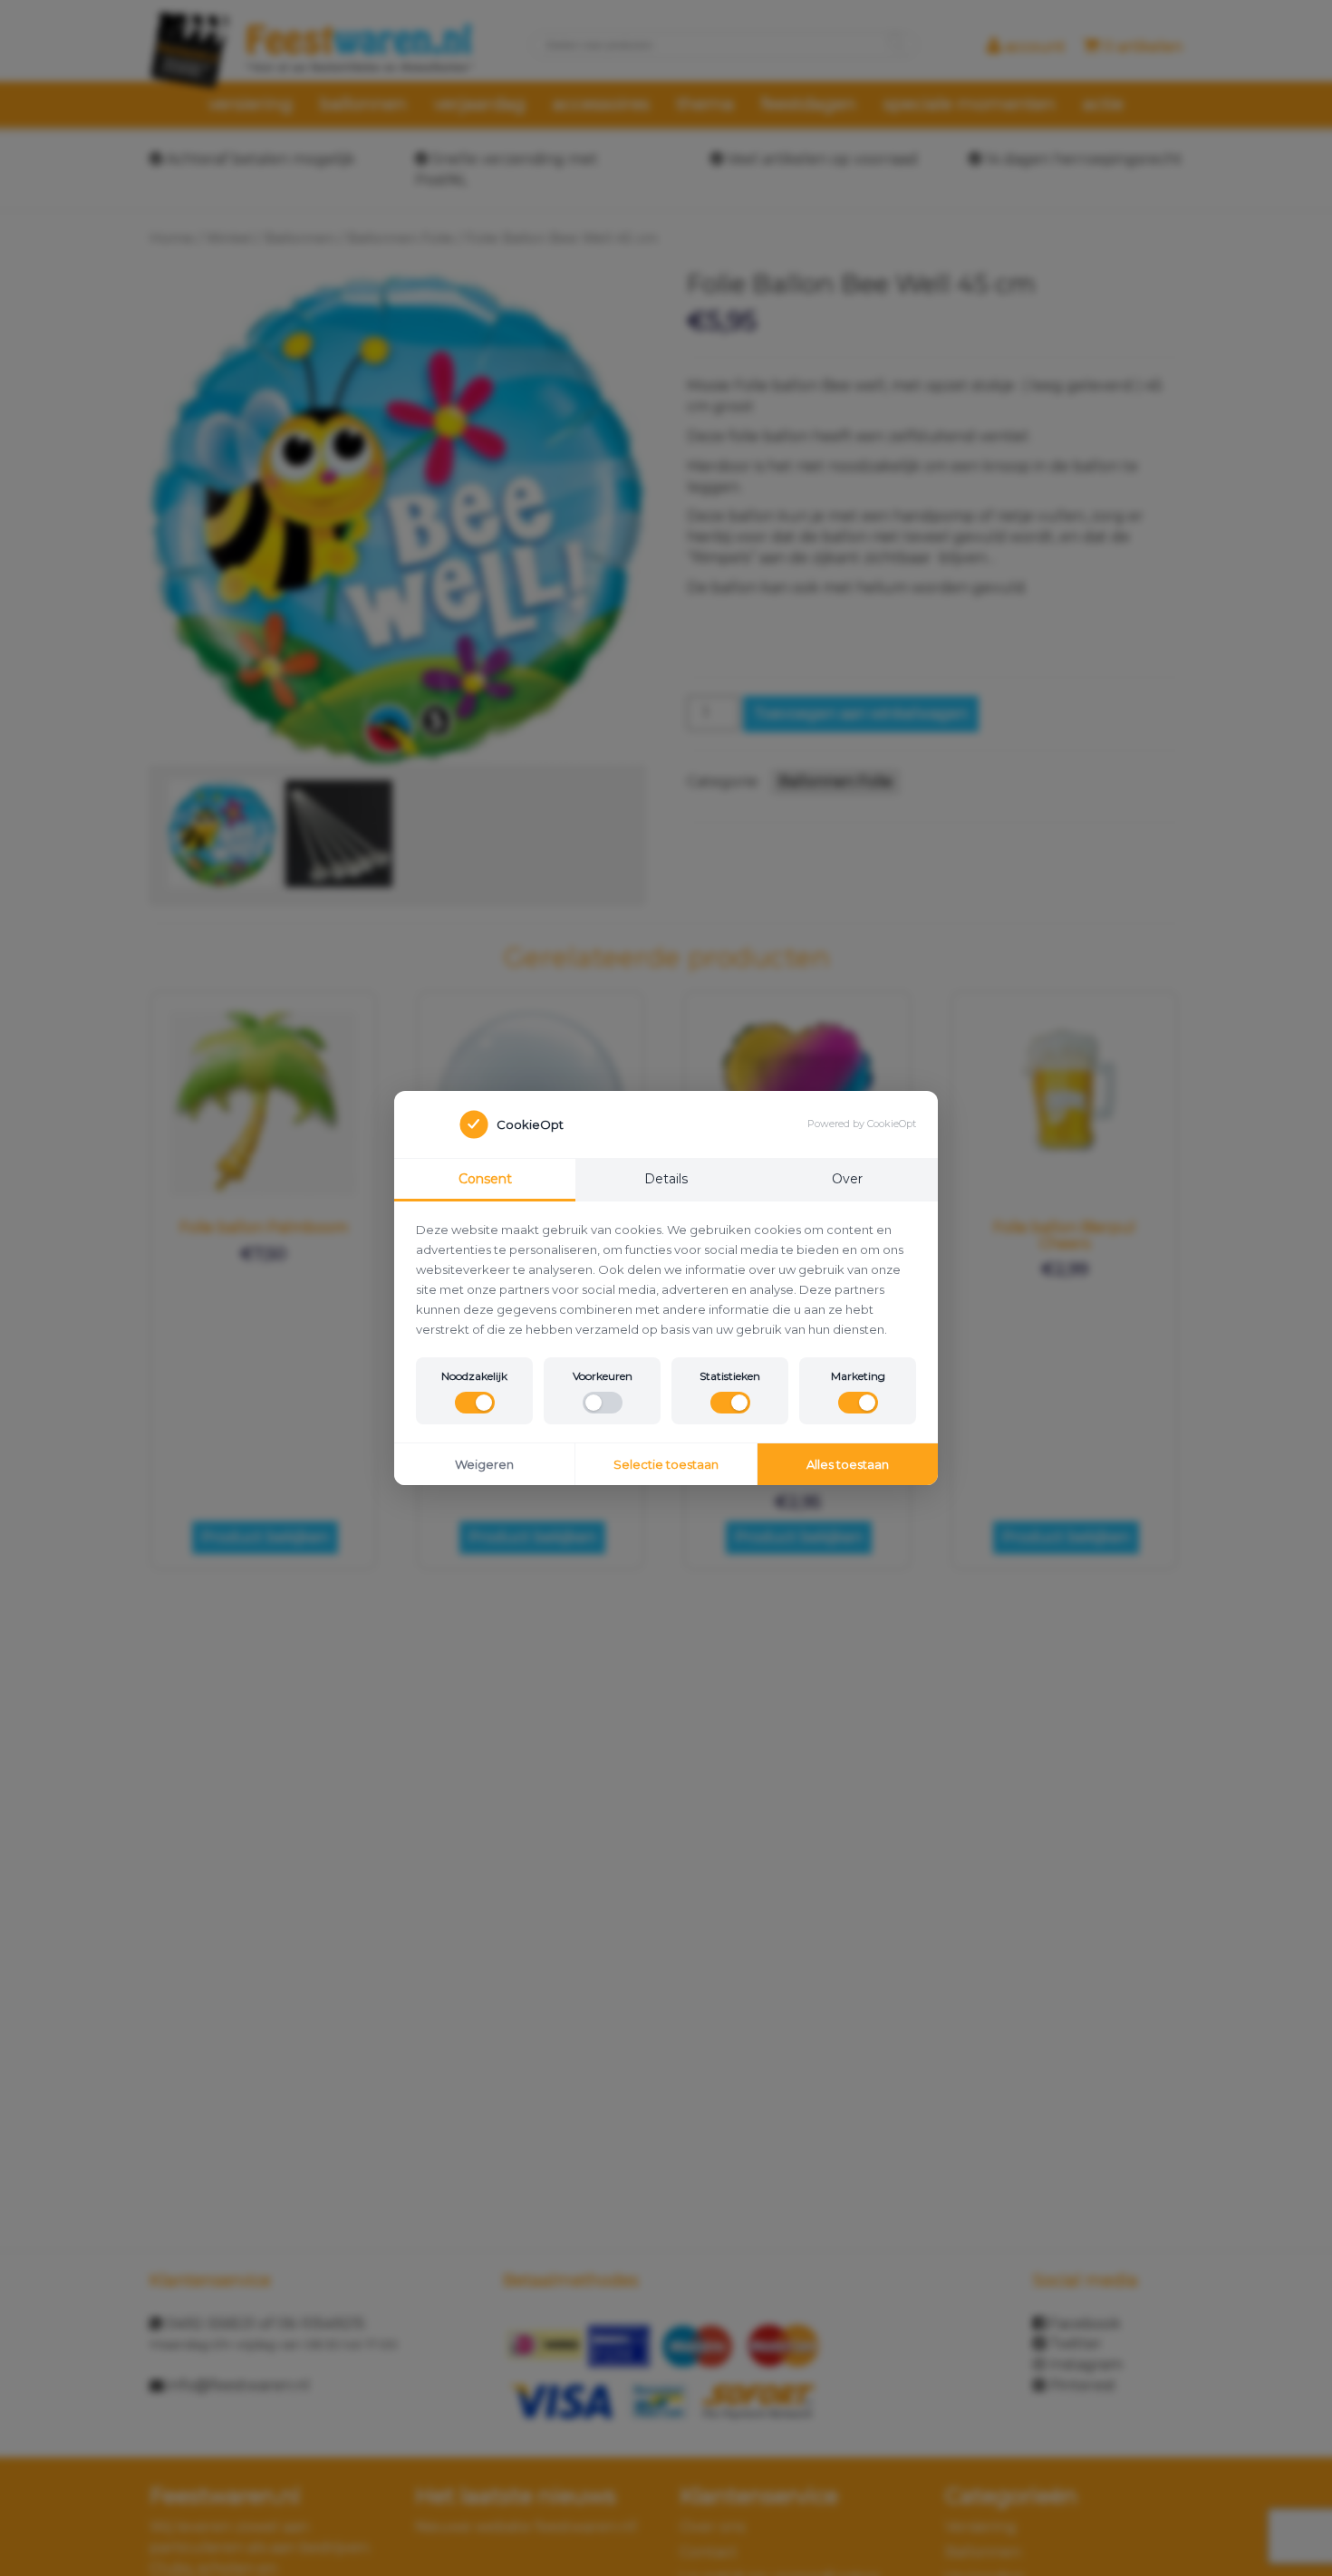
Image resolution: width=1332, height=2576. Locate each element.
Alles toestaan (848, 1464)
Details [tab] (666, 1179)
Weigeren (484, 1464)
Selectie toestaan (666, 1464)
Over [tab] (847, 1179)
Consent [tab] (485, 1179)
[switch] (475, 1403)
